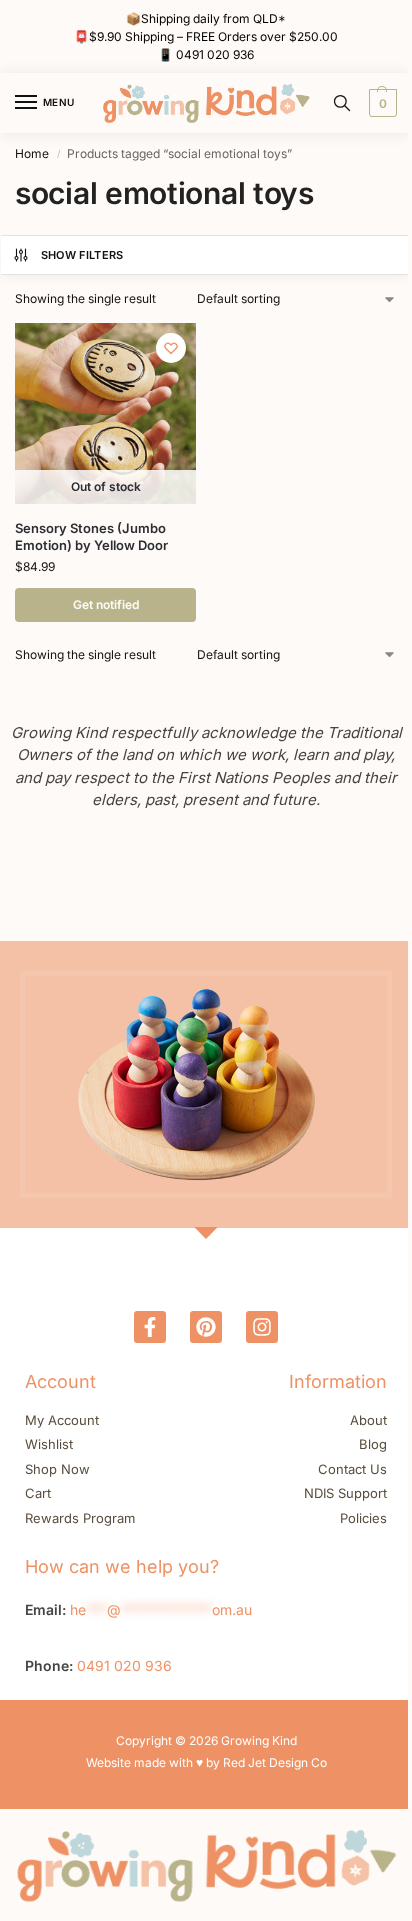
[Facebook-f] (150, 1327)
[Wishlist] (171, 348)
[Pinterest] (206, 1327)
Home (32, 153)
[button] (380, 103)
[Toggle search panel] (342, 103)
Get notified (106, 604)
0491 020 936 (215, 54)
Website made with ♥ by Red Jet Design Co (206, 1762)
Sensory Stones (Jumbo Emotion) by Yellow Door (91, 536)
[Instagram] (262, 1327)
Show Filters (82, 255)
